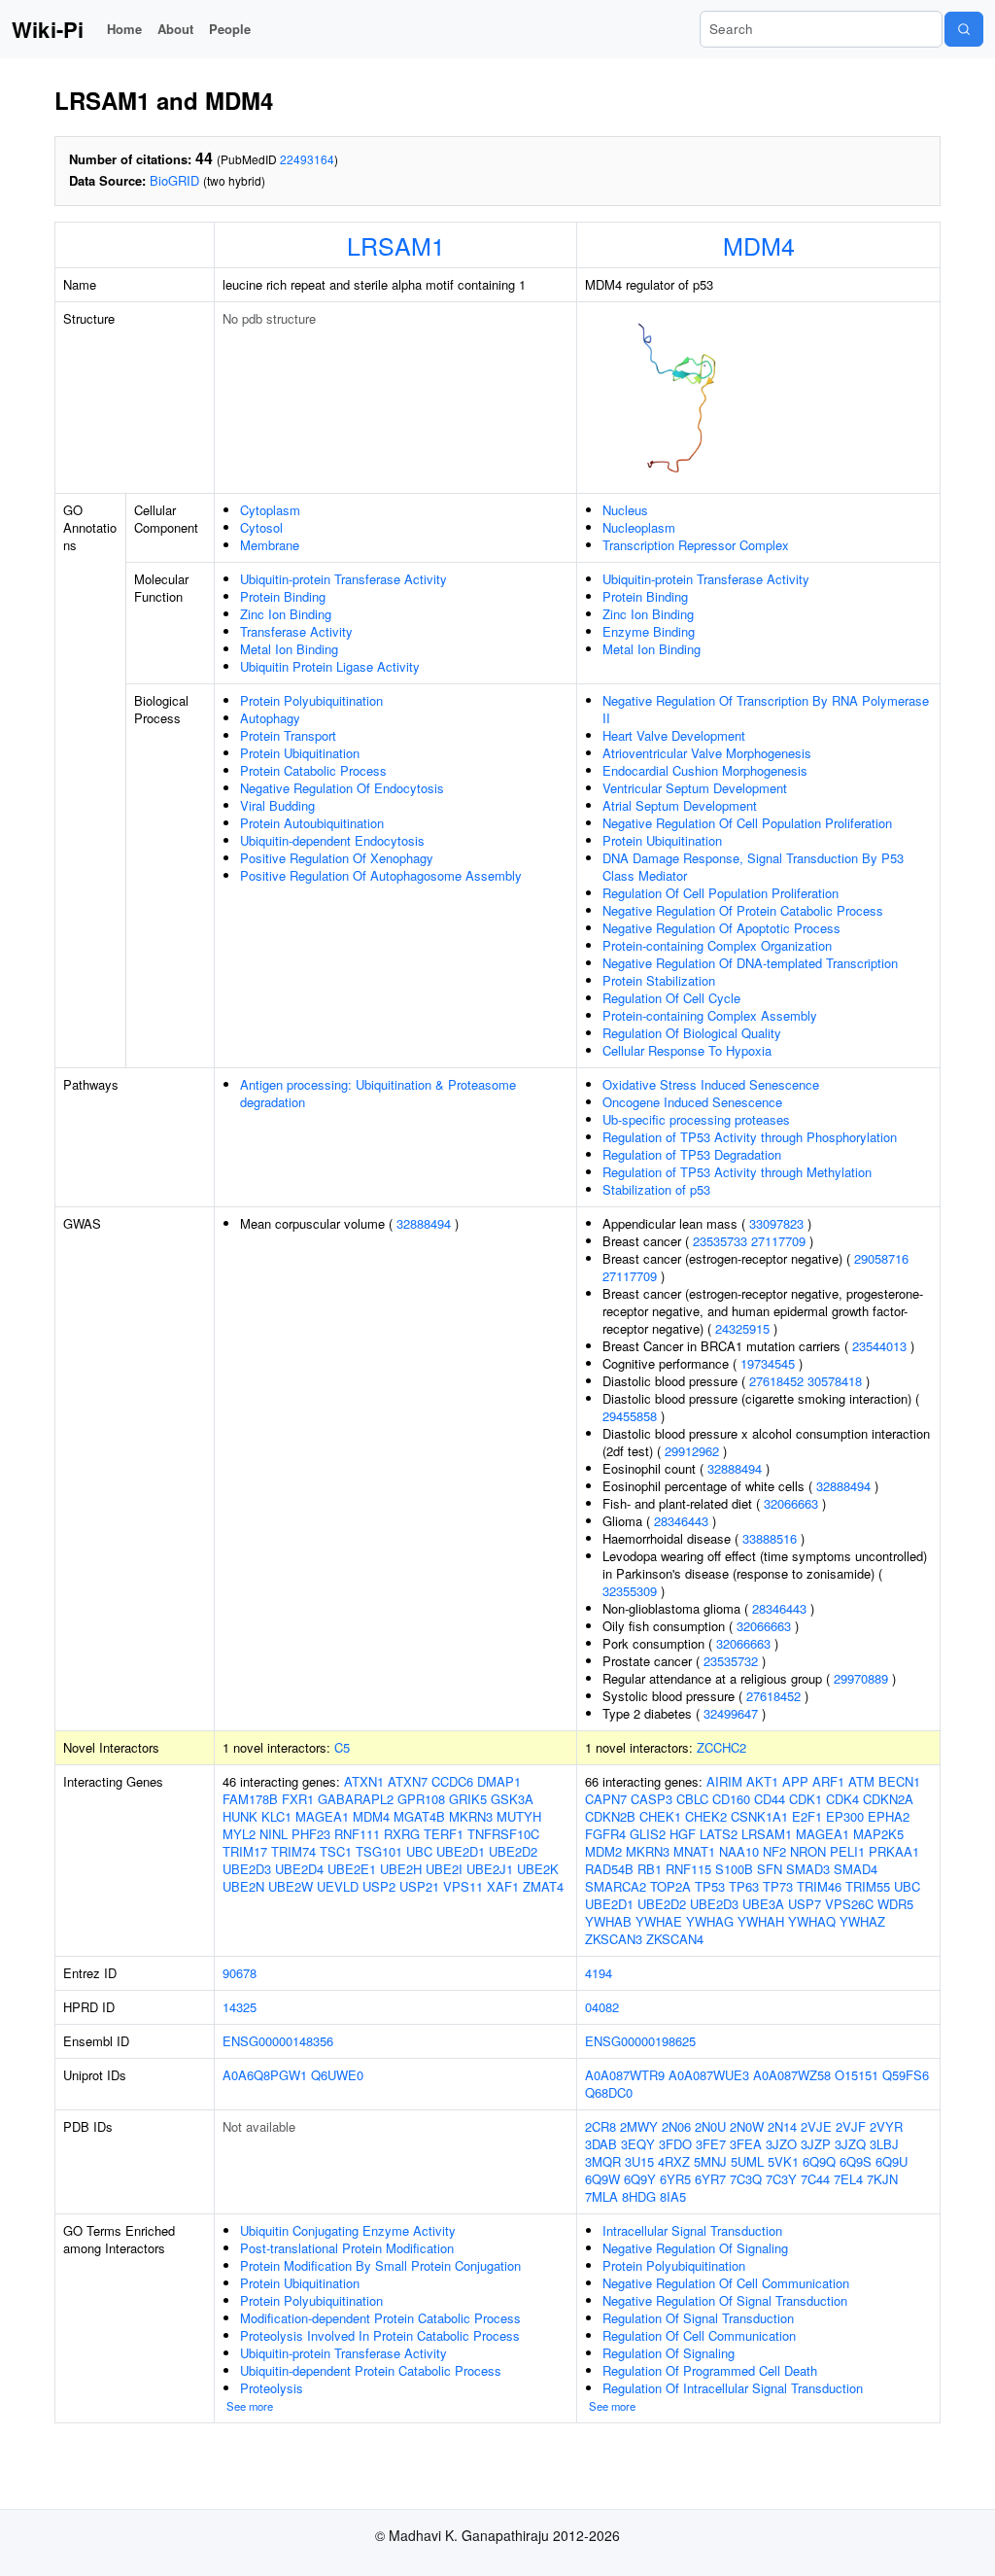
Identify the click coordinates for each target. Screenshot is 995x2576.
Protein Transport (288, 735)
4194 (599, 1973)
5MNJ (710, 2161)
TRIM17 (245, 1851)
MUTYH (519, 1816)
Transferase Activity (296, 631)
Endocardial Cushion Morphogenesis (705, 770)
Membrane (270, 545)
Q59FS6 (906, 2075)
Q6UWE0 (337, 2075)
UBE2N (243, 1886)
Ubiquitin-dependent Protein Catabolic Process (371, 2370)
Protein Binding (283, 596)
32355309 (630, 1591)
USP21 (419, 1886)
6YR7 (710, 2179)
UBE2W (291, 1886)
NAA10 (739, 1851)
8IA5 (673, 2196)
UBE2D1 (461, 1851)
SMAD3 (808, 1869)
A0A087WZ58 (792, 2075)
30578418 (835, 1381)
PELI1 (847, 1851)
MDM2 (603, 1851)
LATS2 (719, 1834)
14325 (240, 2007)
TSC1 (336, 1851)
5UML (747, 2161)
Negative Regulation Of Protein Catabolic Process (743, 910)
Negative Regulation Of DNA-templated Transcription (750, 963)
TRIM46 (819, 1886)
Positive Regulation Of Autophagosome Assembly (381, 875)
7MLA (601, 2196)
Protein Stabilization (659, 980)
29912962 (692, 1451)
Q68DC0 (609, 2092)
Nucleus (625, 510)
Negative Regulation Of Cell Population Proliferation (747, 823)
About (175, 29)
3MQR (603, 2161)
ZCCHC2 (721, 1747)
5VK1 (783, 2161)
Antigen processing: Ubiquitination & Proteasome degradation (378, 1093)
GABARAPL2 (356, 1799)
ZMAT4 (543, 1886)
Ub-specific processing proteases (696, 1119)
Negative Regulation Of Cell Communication (726, 2283)
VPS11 (463, 1886)
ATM (861, 1781)
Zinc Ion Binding (286, 614)
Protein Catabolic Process (313, 770)
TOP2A (670, 1886)
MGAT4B (419, 1816)
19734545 (768, 1363)
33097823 (776, 1223)
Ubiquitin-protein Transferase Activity (343, 579)
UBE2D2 (513, 1851)
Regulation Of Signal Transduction (698, 2318)
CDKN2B (610, 1816)
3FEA (746, 2144)
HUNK (240, 1816)
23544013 (879, 1346)
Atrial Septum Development (680, 805)
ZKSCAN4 (675, 1939)
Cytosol (261, 527)
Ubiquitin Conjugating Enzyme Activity (348, 2230)
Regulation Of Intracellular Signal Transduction (733, 2388)
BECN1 (899, 1781)
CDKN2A (888, 1799)
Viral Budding (277, 805)
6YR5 (675, 2179)
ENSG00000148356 (278, 2041)
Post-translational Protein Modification (347, 2248)
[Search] (964, 29)
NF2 (774, 1851)
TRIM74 (293, 1851)
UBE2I (444, 1869)
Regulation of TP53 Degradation (692, 1154)
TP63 (744, 1886)
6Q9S (856, 2161)
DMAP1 (499, 1781)
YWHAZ (862, 1921)
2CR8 (600, 2126)
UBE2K (538, 1869)
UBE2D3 (247, 1869)
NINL (274, 1834)
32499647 (731, 1713)
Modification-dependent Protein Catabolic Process (380, 2318)
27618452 (776, 1381)
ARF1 (828, 1781)
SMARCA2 (616, 1886)
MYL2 (239, 1834)
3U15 (639, 2161)
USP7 (805, 1904)
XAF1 (503, 1886)
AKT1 (762, 1781)
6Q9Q (819, 2161)
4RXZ (674, 2161)
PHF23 (311, 1834)
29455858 (630, 1416)
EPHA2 (889, 1816)
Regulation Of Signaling (669, 2353)
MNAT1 (694, 1851)
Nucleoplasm (639, 527)
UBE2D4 (299, 1869)
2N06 (676, 2126)
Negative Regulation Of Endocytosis (342, 788)
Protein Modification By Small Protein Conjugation (380, 2265)
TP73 (778, 1886)
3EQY (638, 2144)
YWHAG (710, 1921)
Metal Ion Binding (289, 649)
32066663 (791, 1503)
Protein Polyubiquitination (311, 700)
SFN (770, 1869)
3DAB (601, 2144)
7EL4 (848, 2179)
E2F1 (807, 1816)
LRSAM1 (396, 245)
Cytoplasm (270, 510)
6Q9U (892, 2161)
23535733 (720, 1241)
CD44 (770, 1799)
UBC (419, 1851)
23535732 (731, 1661)
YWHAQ (812, 1921)
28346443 (681, 1521)
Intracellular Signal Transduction (692, 2230)
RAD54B (609, 1869)
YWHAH (761, 1921)
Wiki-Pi (48, 29)
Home (124, 29)
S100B (734, 1869)
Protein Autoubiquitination (312, 823)
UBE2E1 (352, 1869)
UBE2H (401, 1869)
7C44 (815, 2179)
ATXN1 (364, 1781)
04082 (602, 2007)
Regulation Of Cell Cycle (671, 998)
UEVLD (338, 1886)
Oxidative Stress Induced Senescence (711, 1084)
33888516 (770, 1538)
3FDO (675, 2144)
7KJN (882, 2179)
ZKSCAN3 (614, 1939)
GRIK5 (468, 1799)
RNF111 (357, 1834)
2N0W (747, 2126)
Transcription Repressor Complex (696, 545)
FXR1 (298, 1799)
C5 (342, 1747)
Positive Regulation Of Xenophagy (337, 858)
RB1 (650, 1869)
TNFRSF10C (503, 1834)
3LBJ (884, 2144)
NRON (808, 1851)
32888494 (424, 1223)
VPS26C (849, 1904)
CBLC (692, 1799)
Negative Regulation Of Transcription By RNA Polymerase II (766, 709)
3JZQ (850, 2144)
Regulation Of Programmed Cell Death (710, 2370)
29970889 (861, 1678)
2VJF (851, 2126)
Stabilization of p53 (656, 1189)
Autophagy (270, 718)
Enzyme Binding (649, 631)
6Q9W (602, 2179)
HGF (683, 1834)
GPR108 (421, 1799)
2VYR (886, 2126)
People (230, 29)
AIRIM (724, 1781)
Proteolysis (272, 2388)
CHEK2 (706, 1816)
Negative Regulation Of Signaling (695, 2248)
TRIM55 (868, 1886)
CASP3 (652, 1799)
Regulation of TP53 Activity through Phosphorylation (750, 1137)
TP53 (710, 1886)
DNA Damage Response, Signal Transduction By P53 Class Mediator (753, 867)
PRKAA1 (894, 1851)
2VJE (816, 2126)
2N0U (710, 2126)
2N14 (782, 2126)
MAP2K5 (878, 1834)
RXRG (402, 1834)
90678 (240, 1973)
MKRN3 (471, 1816)
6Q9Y (640, 2179)
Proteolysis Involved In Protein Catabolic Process (380, 2335)
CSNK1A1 (759, 1816)
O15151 (857, 2075)
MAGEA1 (322, 1816)
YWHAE (659, 1921)
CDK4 (842, 1799)
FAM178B (250, 1799)
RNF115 (688, 1869)
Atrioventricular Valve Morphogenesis (707, 753)
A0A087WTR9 (625, 2075)
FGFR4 (605, 1834)
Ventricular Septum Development (695, 788)
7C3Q (746, 2179)
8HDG (639, 2196)
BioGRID (174, 180)
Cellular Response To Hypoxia (687, 1050)
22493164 (307, 159)
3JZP (816, 2144)
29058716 (881, 1258)
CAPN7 (606, 1799)
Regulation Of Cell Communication (699, 2335)
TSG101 (379, 1851)
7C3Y (781, 2179)
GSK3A (512, 1799)
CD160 (731, 1799)
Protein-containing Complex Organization (717, 945)
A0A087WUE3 (709, 2075)
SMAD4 (856, 1869)
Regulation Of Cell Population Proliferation (721, 893)
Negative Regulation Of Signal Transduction (725, 2300)
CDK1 (806, 1799)
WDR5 (895, 1904)
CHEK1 (660, 1816)
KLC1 (276, 1816)
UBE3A (763, 1904)
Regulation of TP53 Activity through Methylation (737, 1172)
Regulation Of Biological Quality (692, 1033)
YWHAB (608, 1921)
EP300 (845, 1816)
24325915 (742, 1328)
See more (250, 2406)
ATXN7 (408, 1781)
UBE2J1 (490, 1869)
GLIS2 (648, 1834)
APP (795, 1781)
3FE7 (711, 2144)
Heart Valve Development (674, 735)
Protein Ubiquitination (300, 753)
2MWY (639, 2126)
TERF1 (444, 1834)
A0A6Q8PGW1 (265, 2075)
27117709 (778, 1241)
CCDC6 (452, 1781)
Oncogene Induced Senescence (692, 1102)
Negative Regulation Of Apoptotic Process (721, 928)
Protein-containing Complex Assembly (710, 1015)
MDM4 (759, 245)
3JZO (781, 2144)
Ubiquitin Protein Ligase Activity (330, 666)
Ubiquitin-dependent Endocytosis (332, 840)
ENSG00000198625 (640, 2041)
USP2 (379, 1886)
